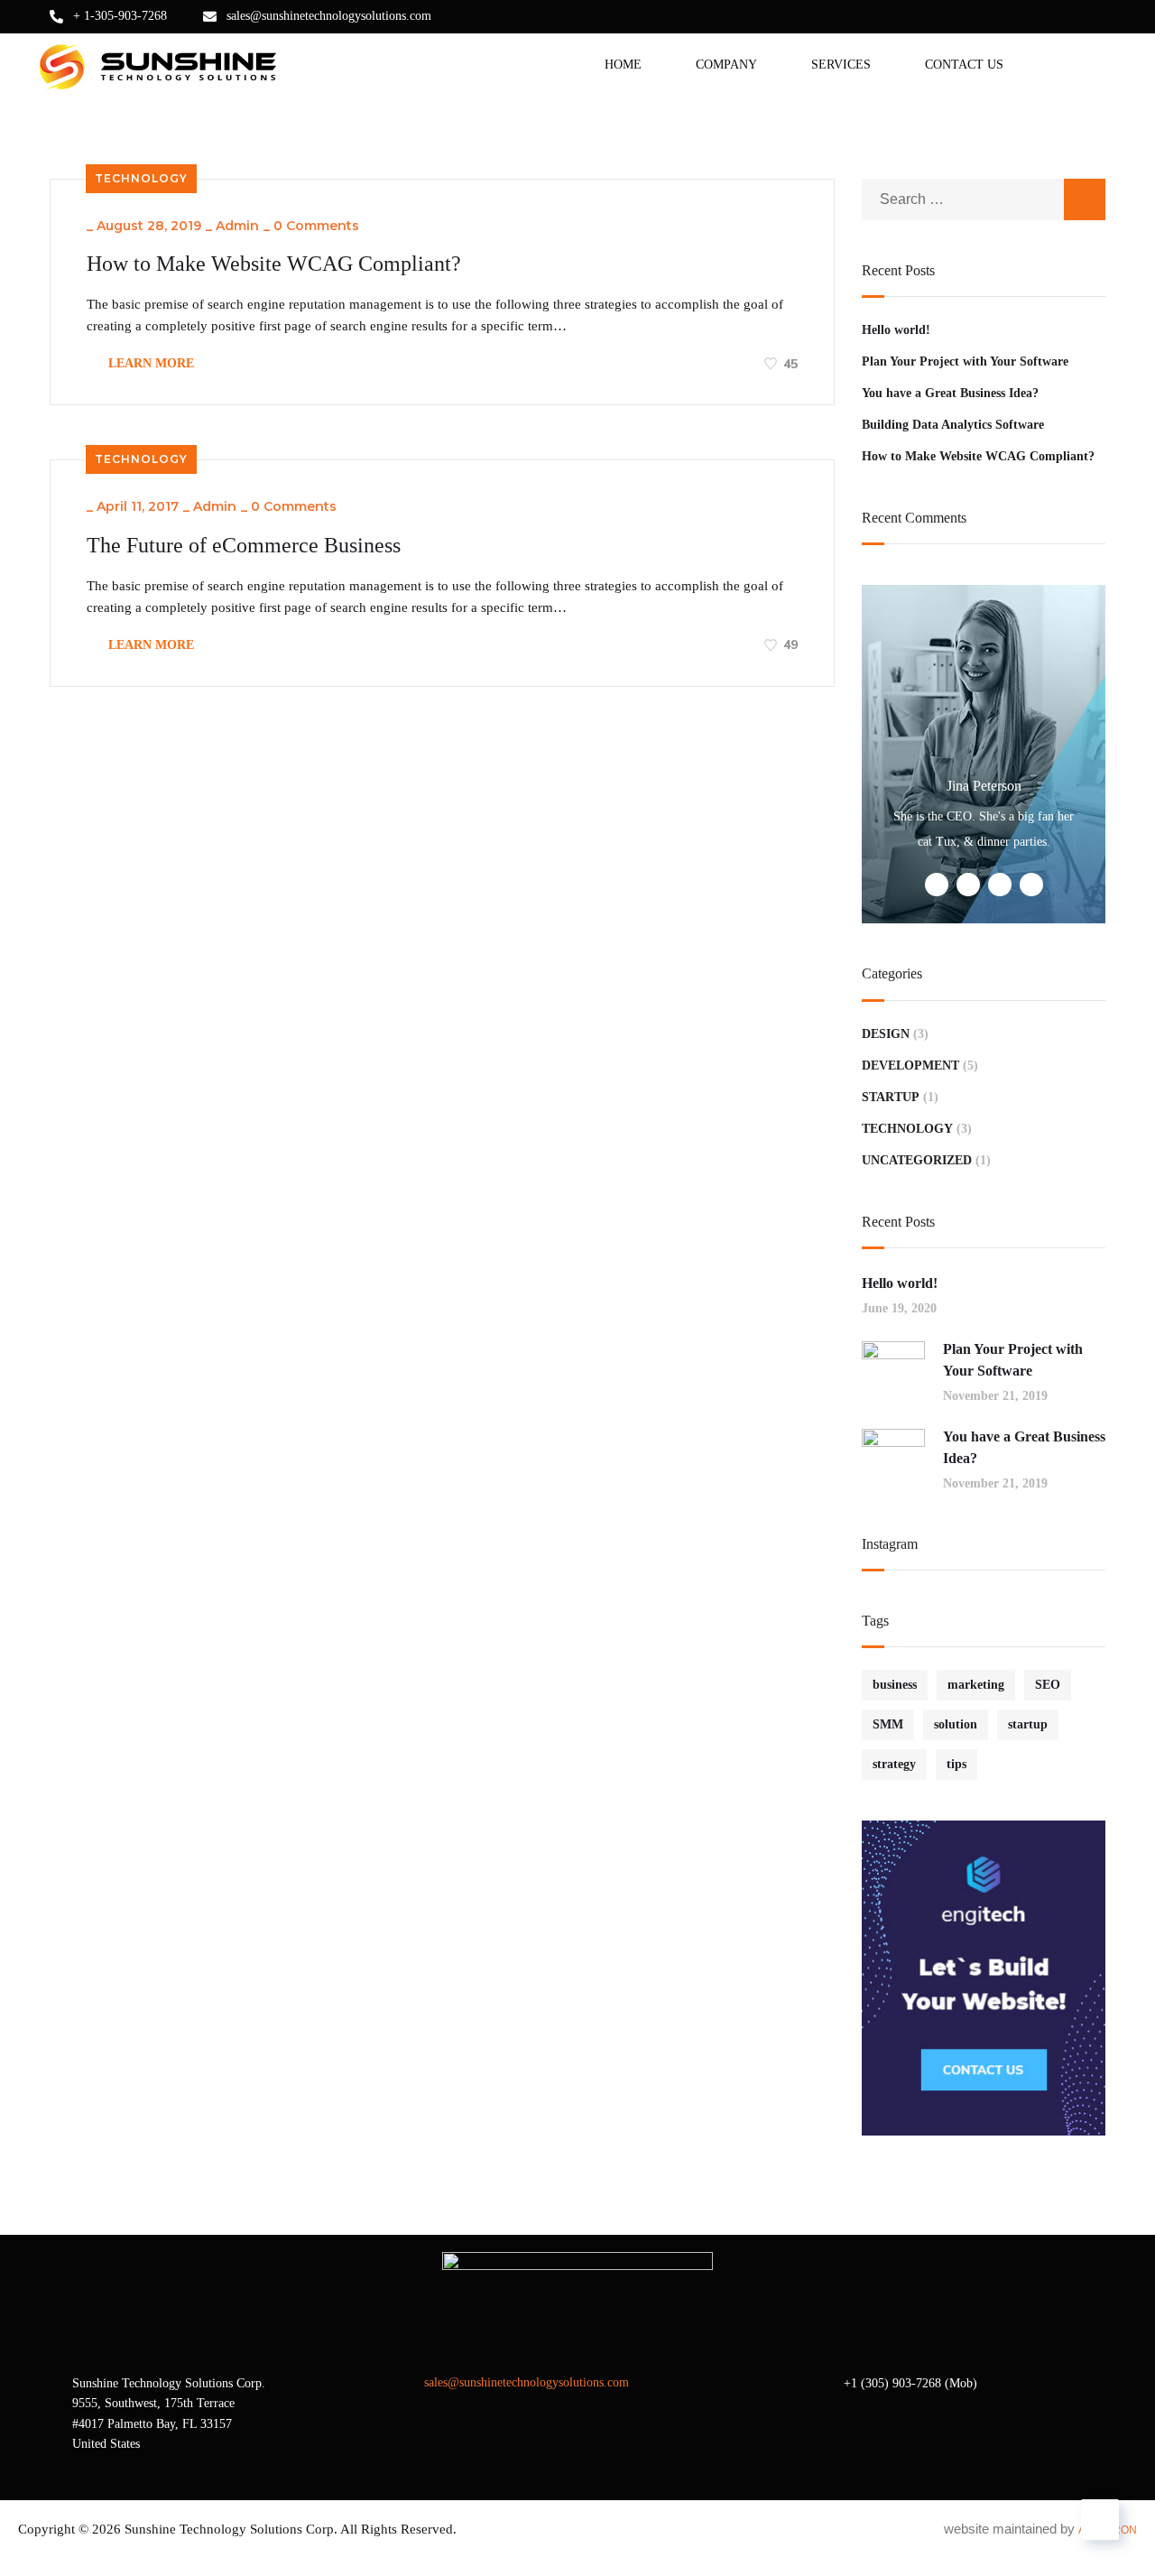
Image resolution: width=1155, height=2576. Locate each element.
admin (237, 226)
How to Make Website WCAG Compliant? (274, 264)
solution (956, 1724)
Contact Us (964, 65)
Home (623, 65)
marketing (976, 1685)
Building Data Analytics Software (953, 425)
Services (841, 65)
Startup (891, 1097)
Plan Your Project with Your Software (965, 361)
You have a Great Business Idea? (950, 393)
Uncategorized (917, 1160)
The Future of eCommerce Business (244, 545)
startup (1028, 1724)
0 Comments (316, 226)
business (895, 1685)
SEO (1048, 1685)
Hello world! (896, 330)
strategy (894, 1764)
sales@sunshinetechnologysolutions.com (329, 16)
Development (910, 1066)
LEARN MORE (149, 363)
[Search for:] (984, 199)
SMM (888, 1724)
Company (726, 65)
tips (956, 1764)
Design (886, 1034)
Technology (141, 178)
